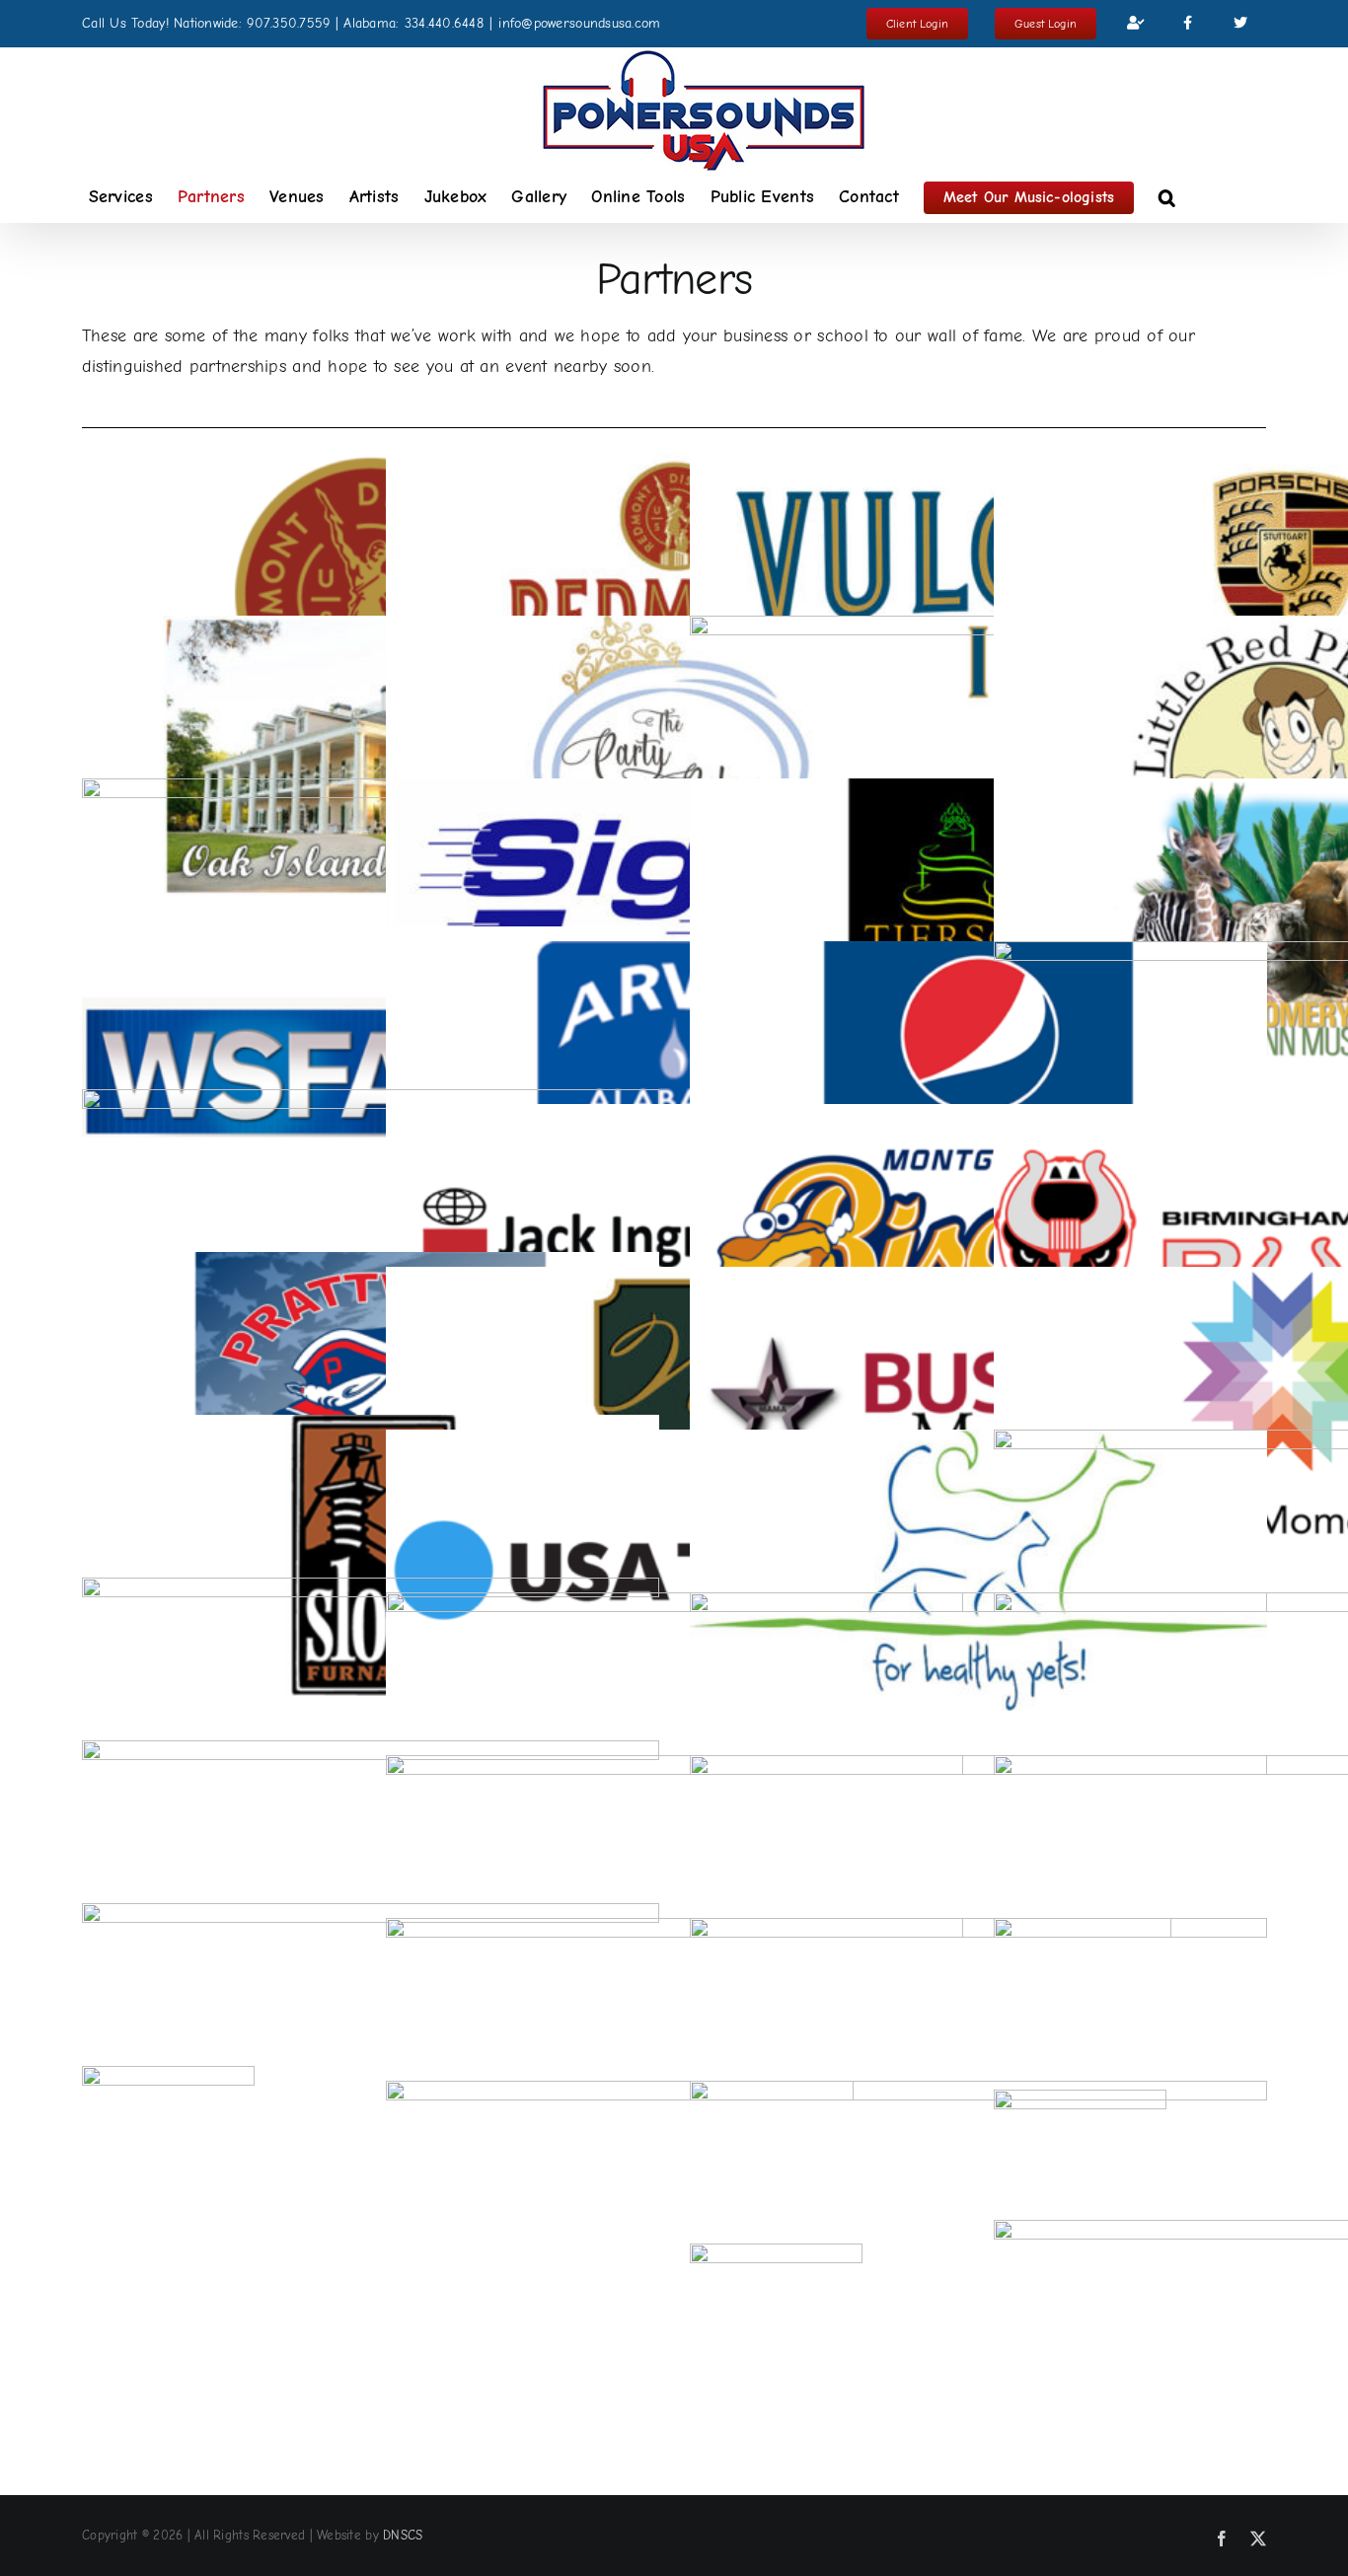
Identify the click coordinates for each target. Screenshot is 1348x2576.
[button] (1167, 197)
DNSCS (403, 2535)
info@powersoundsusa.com (579, 23)
